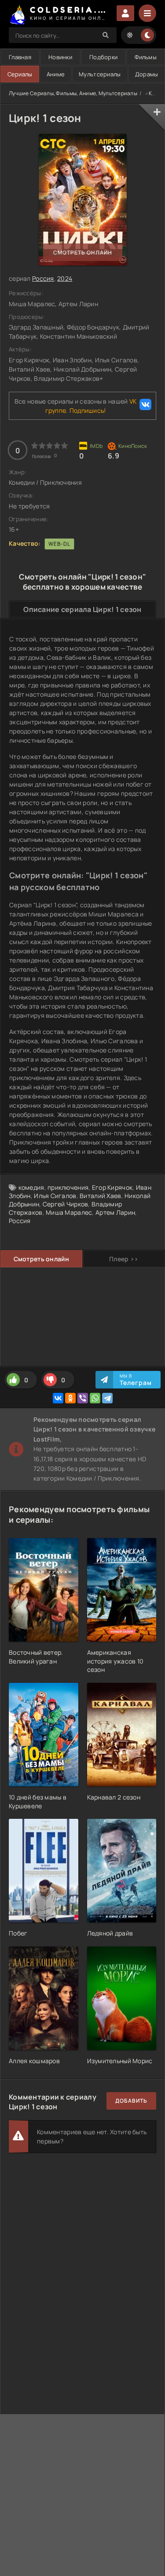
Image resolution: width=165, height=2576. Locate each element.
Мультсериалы (100, 74)
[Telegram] (107, 1398)
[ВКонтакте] (58, 1398)
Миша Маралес (69, 1212)
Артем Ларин (115, 1212)
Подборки (103, 57)
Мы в (136, 1380)
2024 (65, 278)
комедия (31, 1187)
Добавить (131, 2101)
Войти (125, 13)
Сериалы (20, 74)
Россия (43, 278)
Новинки (60, 57)
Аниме (56, 74)
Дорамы (147, 74)
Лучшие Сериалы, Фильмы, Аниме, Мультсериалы (73, 93)
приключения (68, 1187)
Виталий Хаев (100, 1196)
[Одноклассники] (70, 1398)
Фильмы (146, 57)
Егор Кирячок (112, 1187)
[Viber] (83, 1398)
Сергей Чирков (66, 1204)
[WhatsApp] (95, 1398)
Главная (20, 57)
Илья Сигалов (55, 1196)
